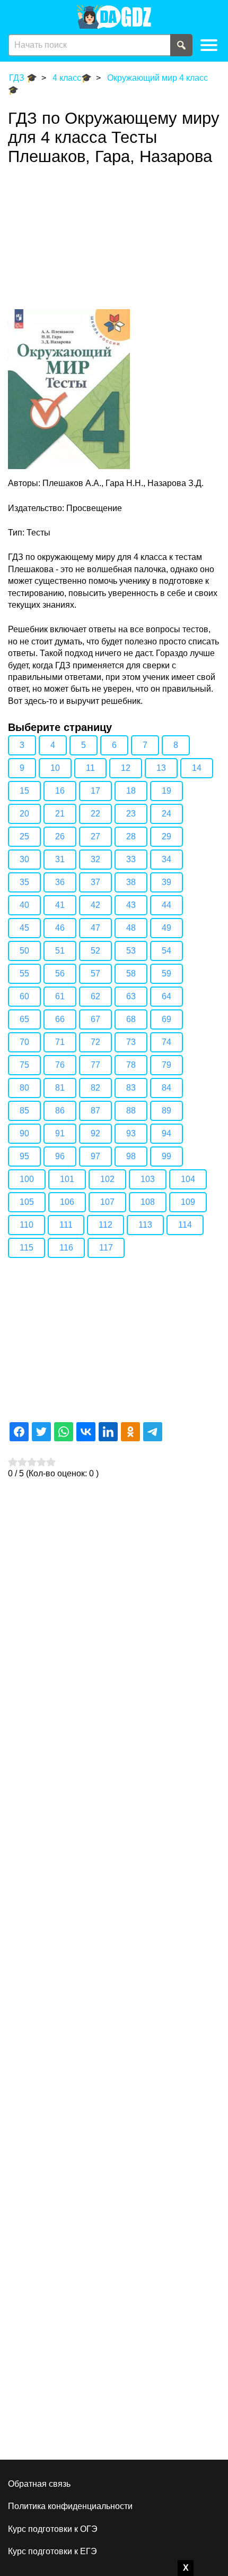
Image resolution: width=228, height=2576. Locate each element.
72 (95, 1042)
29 (166, 836)
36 (60, 882)
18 (131, 791)
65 (24, 1019)
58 (131, 974)
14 (197, 768)
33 (131, 859)
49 (166, 928)
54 (166, 951)
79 (166, 1065)
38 (131, 882)
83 (131, 1088)
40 (24, 905)
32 (95, 859)
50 (24, 951)
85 (24, 1111)
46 (60, 928)
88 (131, 1111)
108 (148, 1202)
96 (60, 1156)
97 (95, 1156)
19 (166, 791)
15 (24, 791)
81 (60, 1088)
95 (24, 1156)
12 (126, 768)
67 (95, 1019)
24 (166, 814)
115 (27, 1248)
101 (67, 1179)
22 (95, 814)
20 (24, 814)
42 (95, 905)
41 (60, 905)
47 (95, 928)
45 (24, 928)
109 (188, 1202)
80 (24, 1088)
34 (166, 859)
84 (166, 1088)
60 (24, 996)
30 (24, 859)
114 (185, 1225)
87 (95, 1111)
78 (131, 1065)
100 (27, 1179)
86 (60, 1111)
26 (60, 836)
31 (60, 859)
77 (95, 1065)
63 (131, 996)
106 (67, 1202)
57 (95, 974)
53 (131, 951)
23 (131, 814)
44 (166, 905)
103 (148, 1179)
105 (27, 1202)
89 (166, 1111)
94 (166, 1133)
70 (24, 1042)
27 (95, 836)
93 (131, 1133)
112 (106, 1225)
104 (188, 1179)
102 (107, 1179)
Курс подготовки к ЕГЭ (52, 2551)
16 (60, 791)
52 (95, 951)
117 (106, 1248)
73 (131, 1042)
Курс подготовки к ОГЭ (53, 2529)
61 (60, 996)
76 (60, 1065)
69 (166, 1019)
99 (166, 1156)
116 (66, 1248)
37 (95, 882)
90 (24, 1133)
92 (95, 1133)
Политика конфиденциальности (70, 2506)
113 (145, 1225)
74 (166, 1042)
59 (166, 974)
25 (24, 836)
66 (60, 1019)
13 (161, 768)
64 (166, 996)
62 (95, 996)
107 (107, 1202)
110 (27, 1225)
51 (60, 951)
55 (24, 974)
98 (131, 1156)
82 (95, 1088)
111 (66, 1225)
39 (166, 882)
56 (60, 974)
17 (95, 791)
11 (90, 768)
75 (24, 1065)
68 (131, 1019)
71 (60, 1042)
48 (131, 928)
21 (60, 814)
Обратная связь (39, 2484)
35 (24, 882)
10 (55, 768)
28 (131, 836)
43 (131, 905)
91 (60, 1133)
